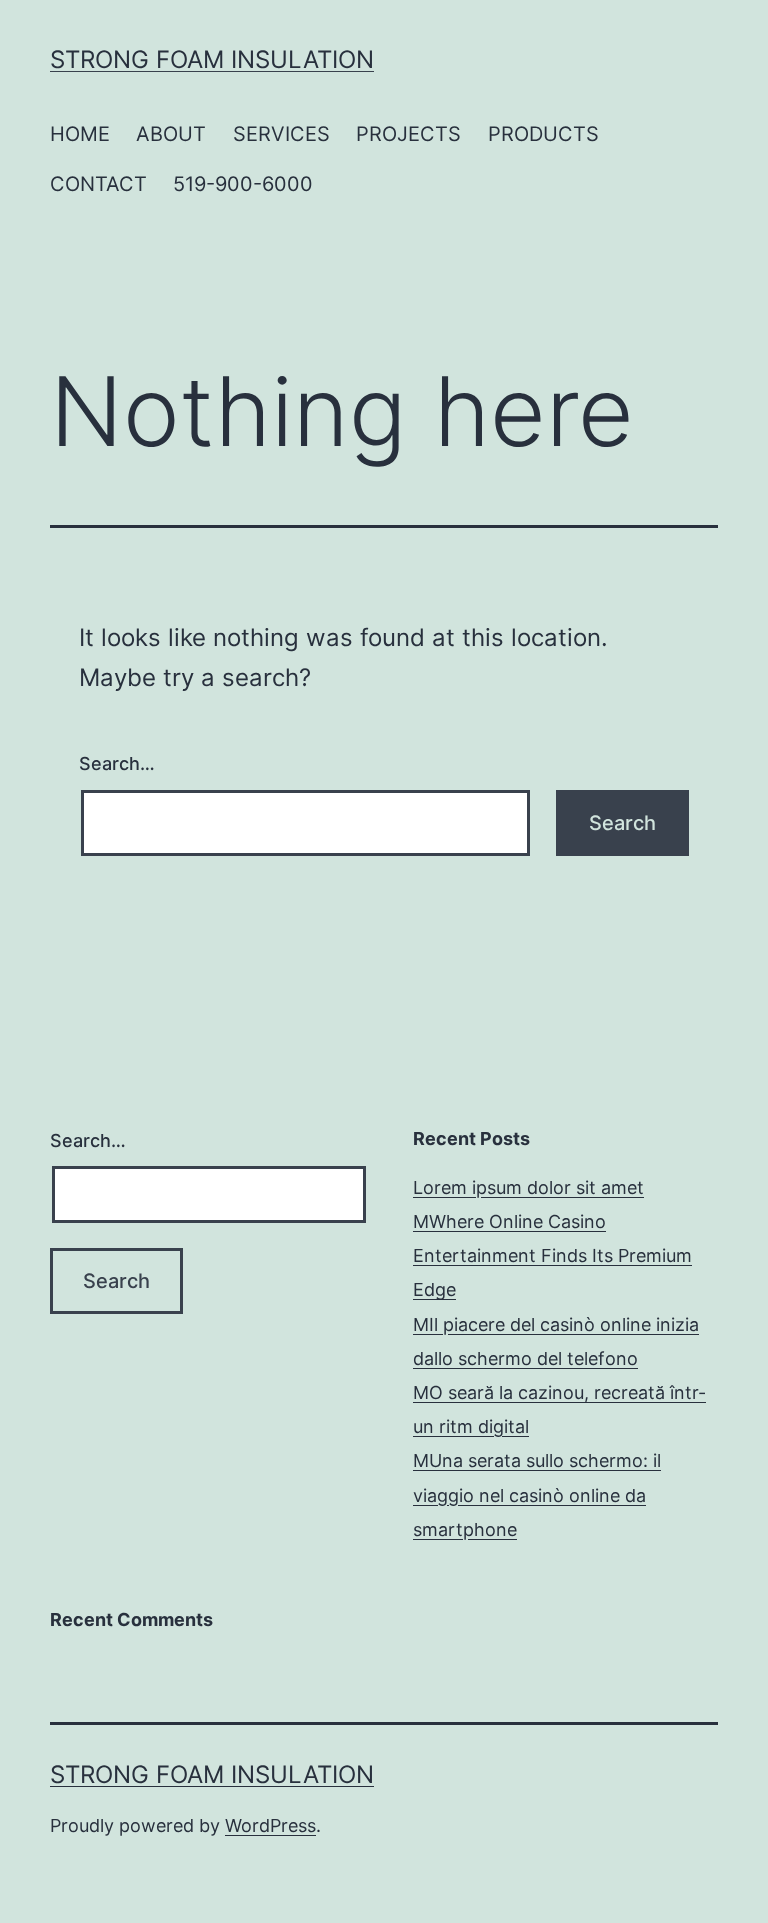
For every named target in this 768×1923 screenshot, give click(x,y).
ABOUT (171, 134)
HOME (80, 134)
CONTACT (98, 184)
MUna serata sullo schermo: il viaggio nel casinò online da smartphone (537, 1494)
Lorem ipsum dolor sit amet (528, 1187)
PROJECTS (408, 134)
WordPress (270, 1825)
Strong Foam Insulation (212, 59)
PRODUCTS (543, 134)
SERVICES (281, 134)
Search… (117, 763)
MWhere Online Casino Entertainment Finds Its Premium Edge (552, 1255)
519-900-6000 (243, 184)
